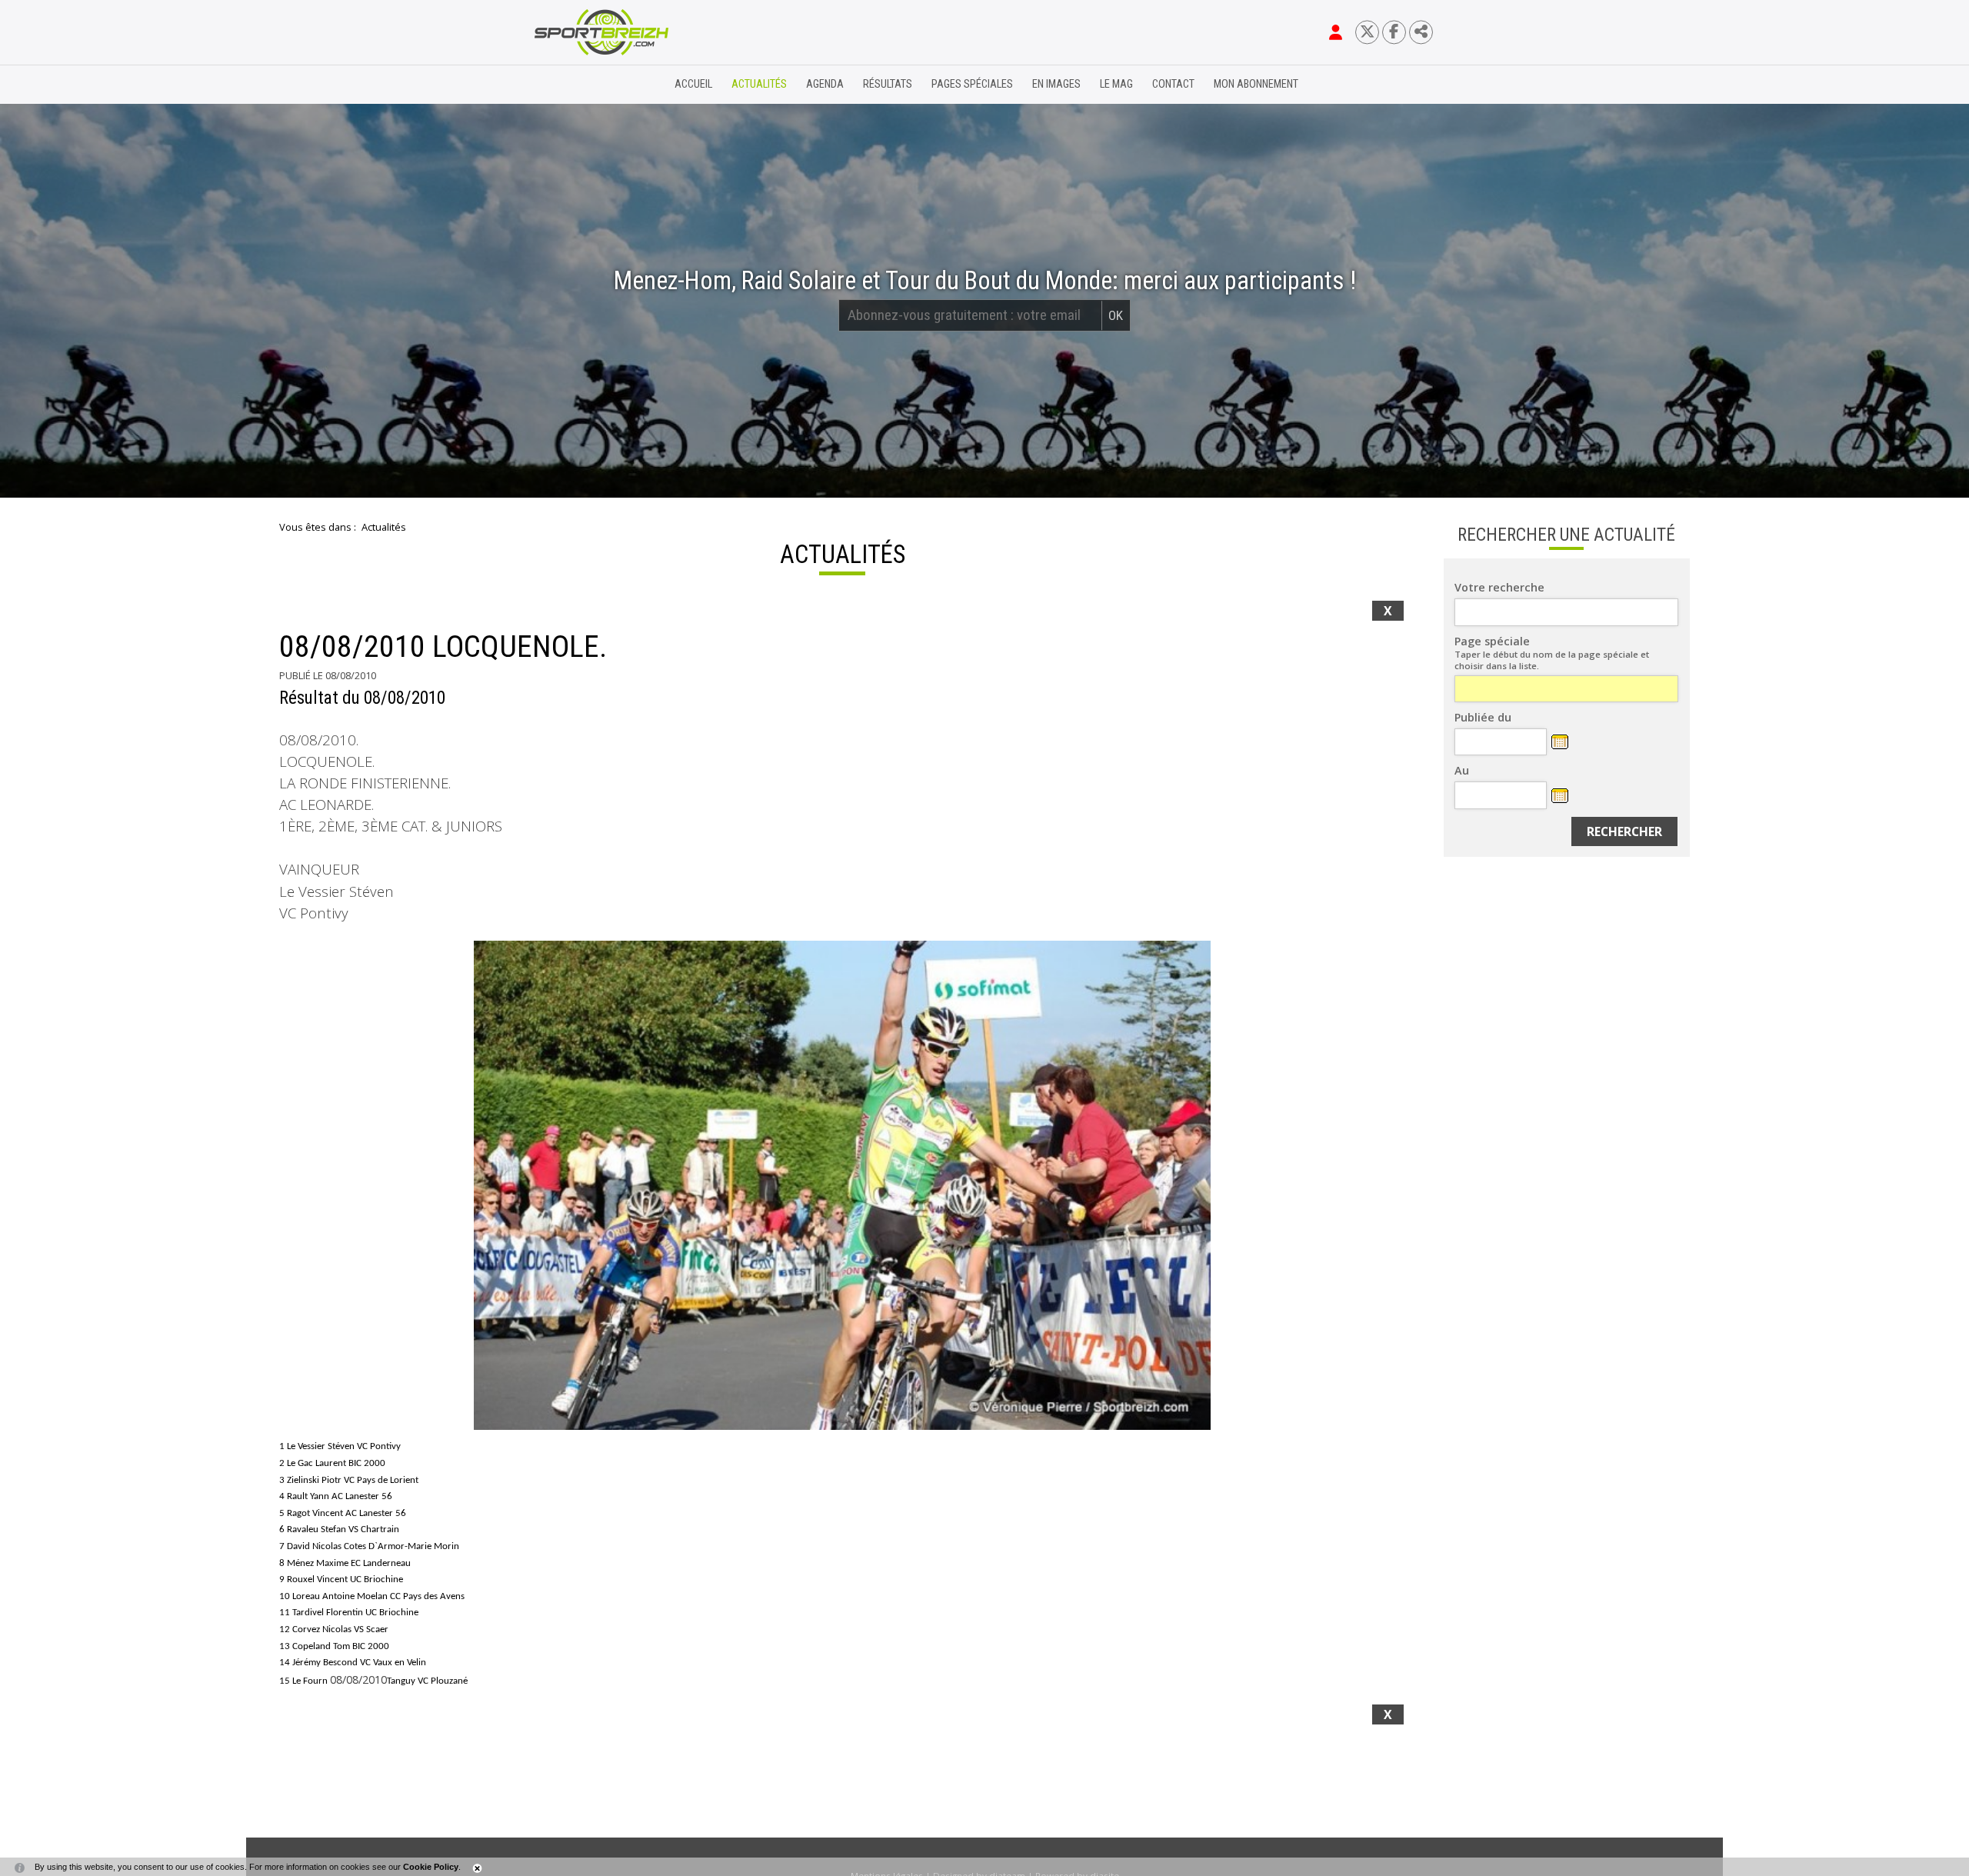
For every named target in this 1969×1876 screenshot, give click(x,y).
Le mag (1116, 84)
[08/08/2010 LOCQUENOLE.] (842, 1185)
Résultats (888, 84)
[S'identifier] (1336, 32)
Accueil (693, 84)
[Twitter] (1367, 32)
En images (1056, 84)
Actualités (759, 84)
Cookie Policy (431, 1867)
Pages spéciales (972, 84)
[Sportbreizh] (570, 85)
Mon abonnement (1256, 84)
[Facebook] (1394, 32)
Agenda (825, 84)
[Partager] (1421, 32)
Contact (1173, 84)
